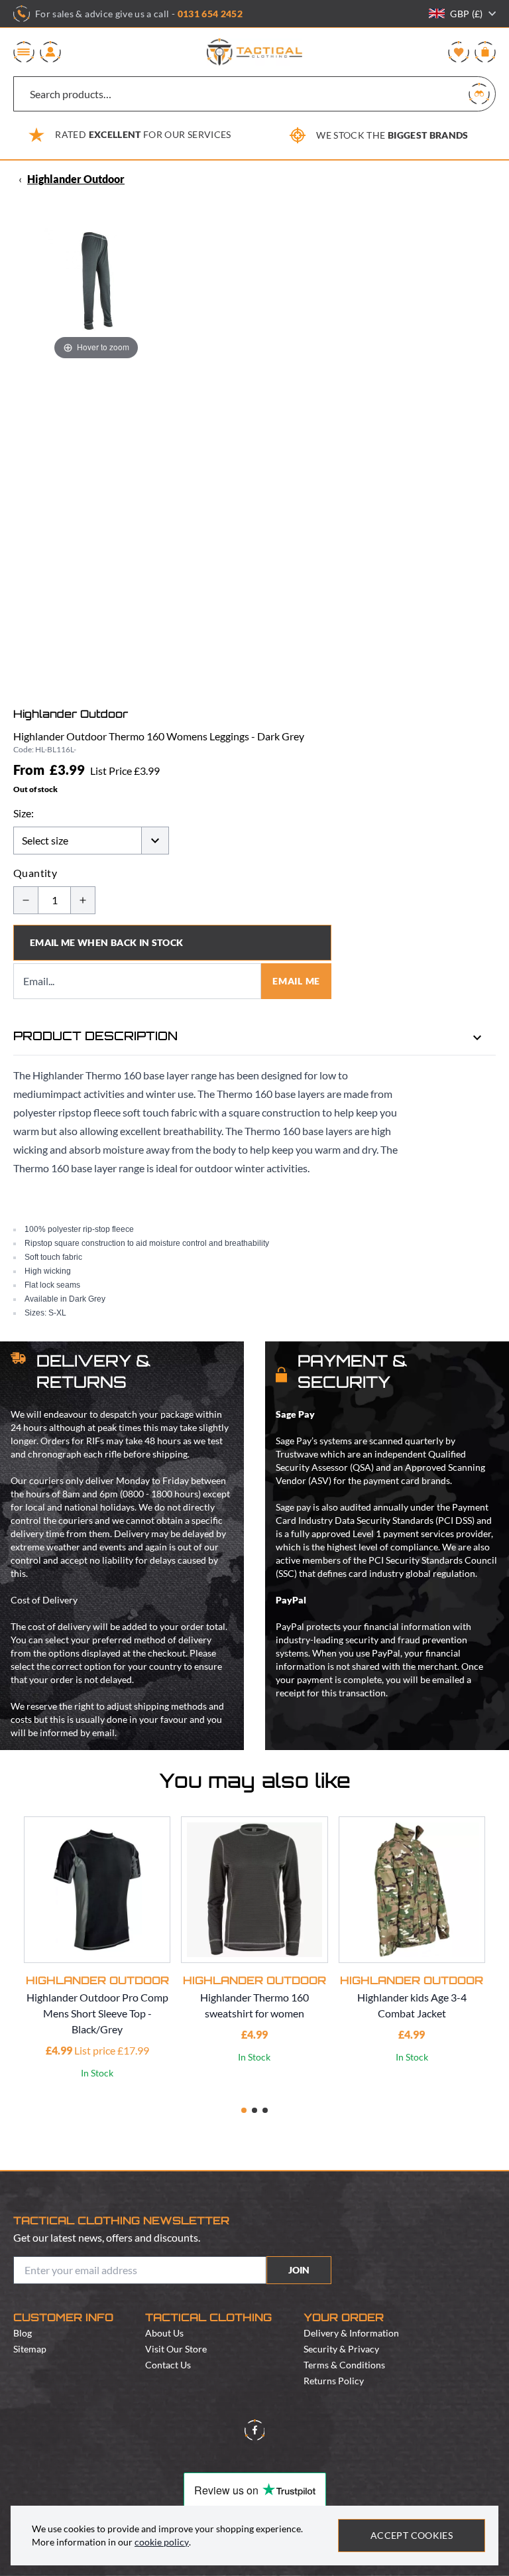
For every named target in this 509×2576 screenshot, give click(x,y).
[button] (244, 2110)
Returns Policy (334, 2381)
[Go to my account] (50, 52)
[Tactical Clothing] (254, 52)
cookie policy (162, 2542)
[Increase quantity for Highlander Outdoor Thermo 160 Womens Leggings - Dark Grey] (83, 900)
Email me (296, 981)
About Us (164, 2333)
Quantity (35, 873)
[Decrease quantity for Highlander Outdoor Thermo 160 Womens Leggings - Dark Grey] (26, 900)
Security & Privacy (341, 2349)
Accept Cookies (412, 2535)
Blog (23, 2333)
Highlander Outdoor (76, 179)
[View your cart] (485, 52)
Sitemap (30, 2349)
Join (299, 2270)
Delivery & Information (351, 2333)
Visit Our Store (176, 2349)
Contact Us (168, 2365)
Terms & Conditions (344, 2365)
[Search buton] (479, 94)
